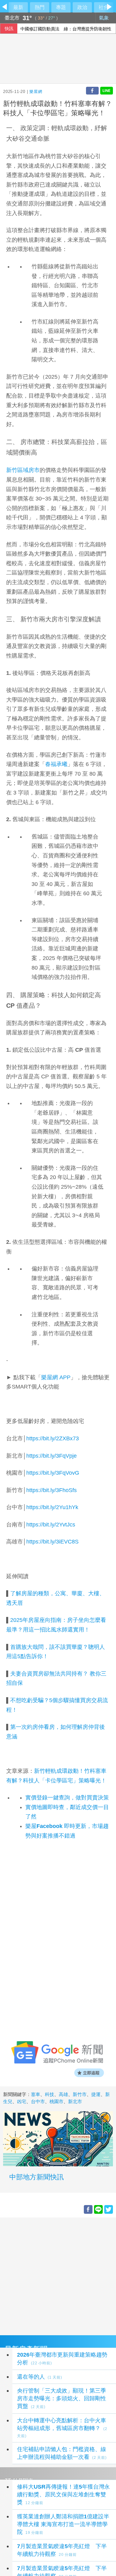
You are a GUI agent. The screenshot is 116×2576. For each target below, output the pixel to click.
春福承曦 (56, 764)
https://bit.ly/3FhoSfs (52, 1490)
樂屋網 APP (56, 1377)
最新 (18, 7)
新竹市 (80, 2094)
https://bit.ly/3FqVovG (53, 1473)
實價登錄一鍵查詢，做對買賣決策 (67, 1798)
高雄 (63, 2094)
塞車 (36, 2094)
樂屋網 (36, 92)
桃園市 (56, 2101)
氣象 (105, 18)
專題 (61, 7)
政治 (82, 7)
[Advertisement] (58, 2276)
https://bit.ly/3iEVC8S (52, 1542)
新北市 (75, 2101)
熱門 (40, 7)
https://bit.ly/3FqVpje (52, 1456)
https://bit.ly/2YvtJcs (51, 1525)
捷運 (96, 2094)
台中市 (38, 2101)
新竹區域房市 (23, 470)
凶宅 (22, 2101)
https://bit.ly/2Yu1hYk (52, 1507)
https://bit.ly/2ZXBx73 (53, 1438)
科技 (49, 2094)
